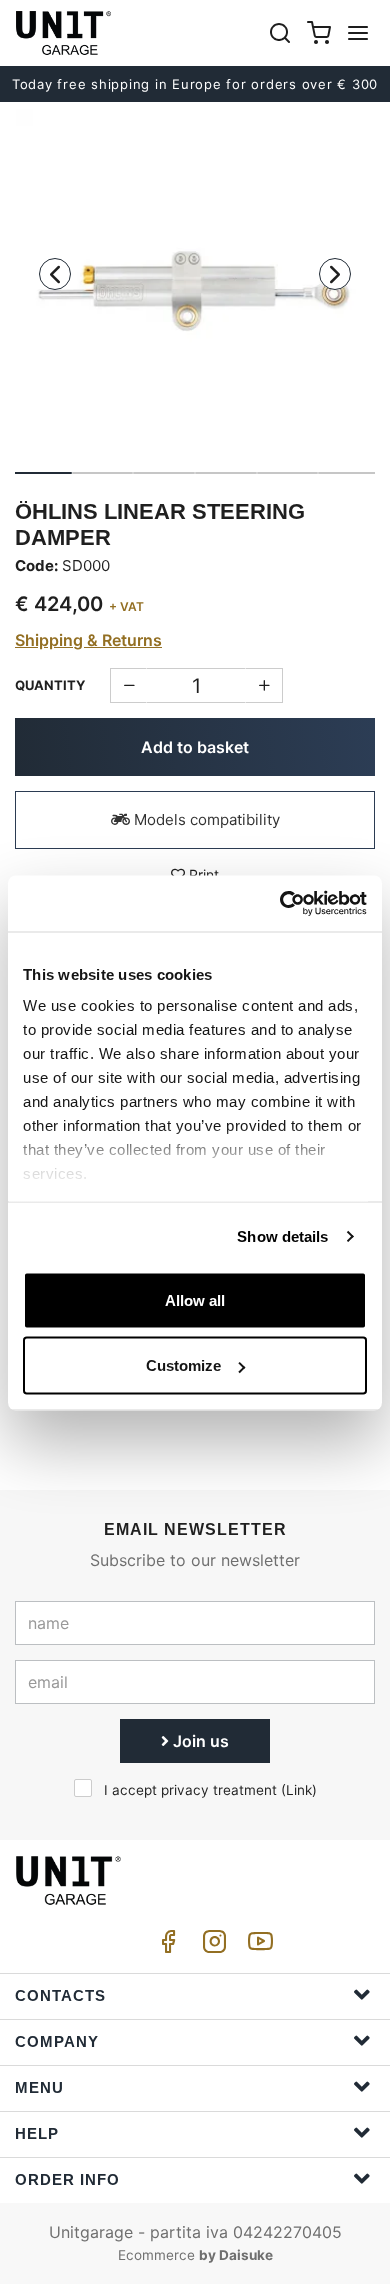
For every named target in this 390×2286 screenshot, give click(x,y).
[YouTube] (257, 1946)
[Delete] (264, 685)
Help (37, 2133)
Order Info (67, 2179)
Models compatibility (205, 819)
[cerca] (280, 32)
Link (299, 1790)
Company (57, 2041)
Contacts (60, 1995)
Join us (199, 1741)
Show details (282, 1236)
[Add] (128, 685)
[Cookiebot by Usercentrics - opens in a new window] (280, 904)
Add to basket (195, 747)
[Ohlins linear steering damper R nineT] (195, 288)
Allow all (195, 1299)
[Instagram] (211, 1946)
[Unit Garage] (65, 33)
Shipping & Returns (88, 640)
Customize (183, 1365)
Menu (39, 2087)
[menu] (358, 32)
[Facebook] (165, 1946)
